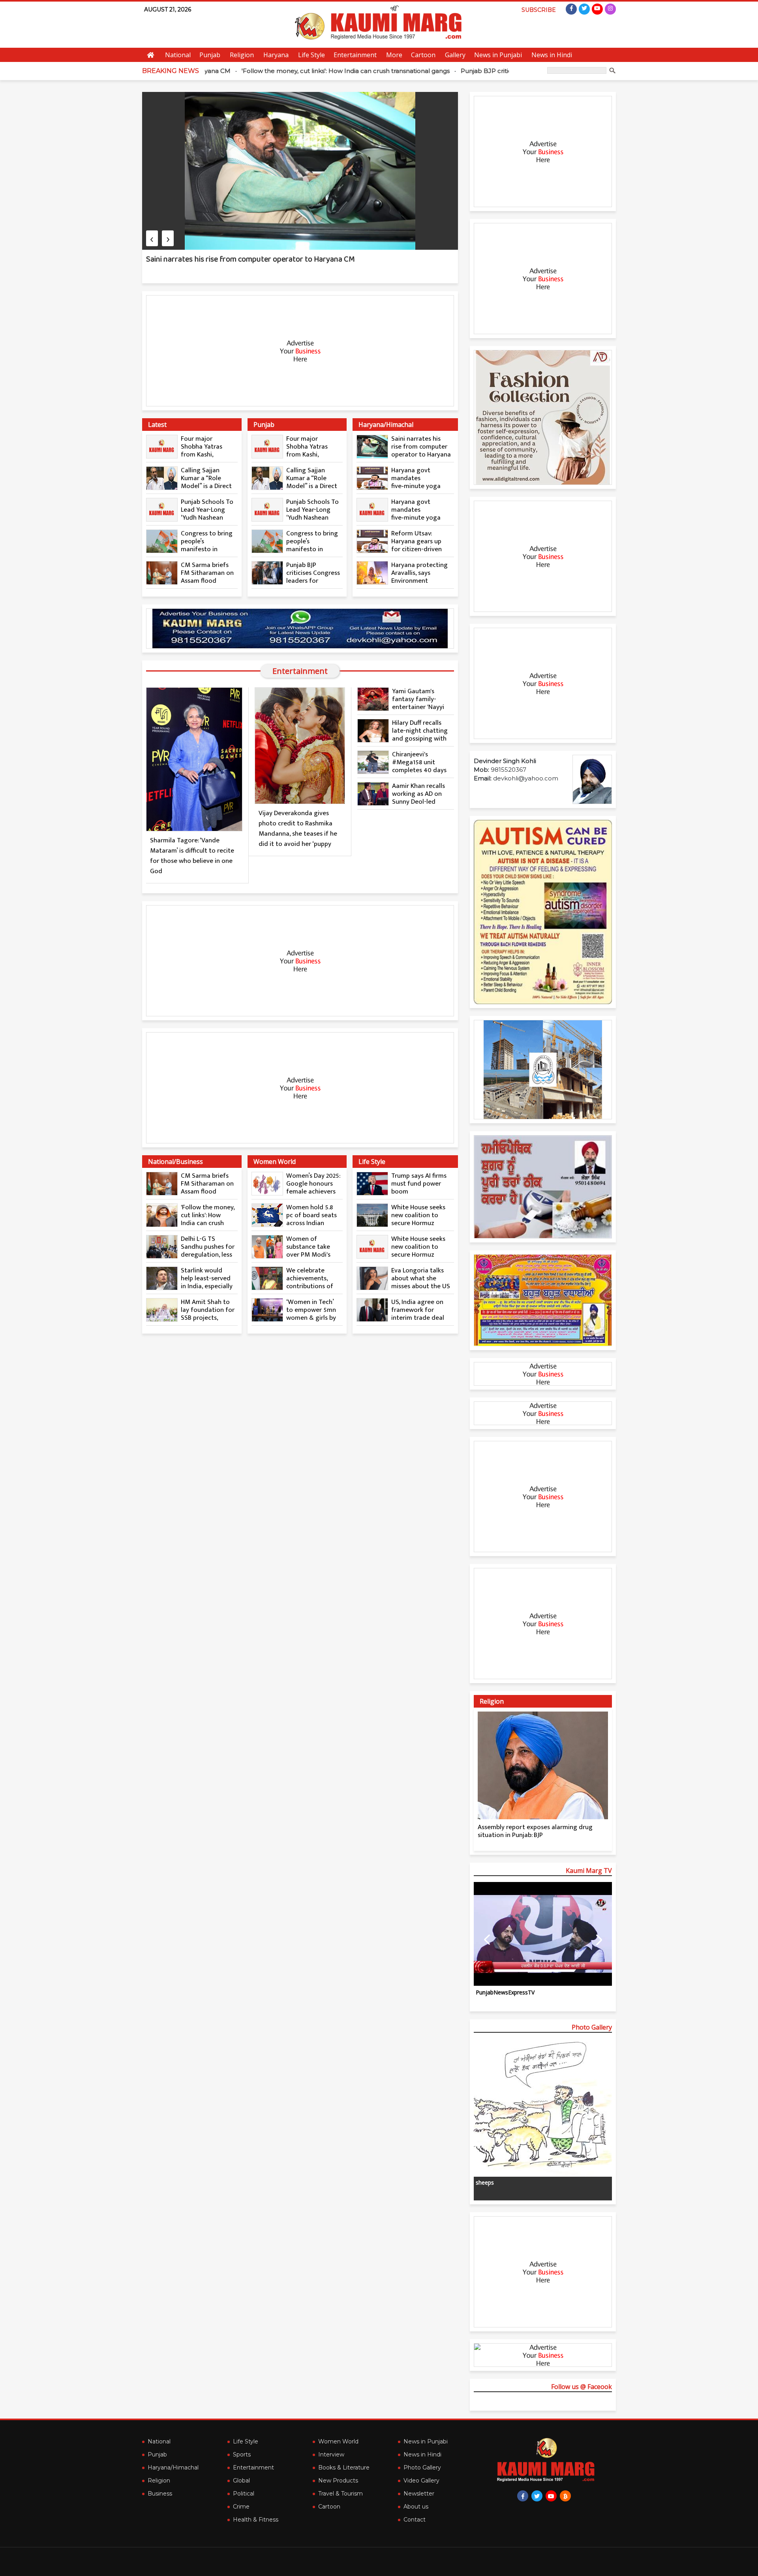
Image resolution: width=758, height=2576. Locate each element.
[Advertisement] (300, 351)
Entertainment (355, 55)
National (178, 55)
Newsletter (419, 2494)
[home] (543, 1300)
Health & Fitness (256, 2520)
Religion (242, 55)
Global (241, 2481)
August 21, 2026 (168, 9)
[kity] (543, 1070)
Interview (331, 2454)
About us (416, 2507)
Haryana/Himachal (173, 2467)
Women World (338, 2441)
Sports (242, 2454)
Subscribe (539, 10)
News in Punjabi (498, 55)
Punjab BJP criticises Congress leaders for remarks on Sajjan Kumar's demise (482, 71)
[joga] (543, 1187)
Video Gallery (421, 2481)
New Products (338, 2481)
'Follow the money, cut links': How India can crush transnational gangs (252, 71)
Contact (415, 2520)
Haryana (276, 55)
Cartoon (423, 55)
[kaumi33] (300, 629)
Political (244, 2494)
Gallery (455, 55)
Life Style (311, 55)
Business (160, 2494)
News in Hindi (552, 55)
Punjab (210, 55)
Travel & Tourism (341, 2494)
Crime (241, 2507)
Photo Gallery (422, 2467)
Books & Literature (344, 2467)
